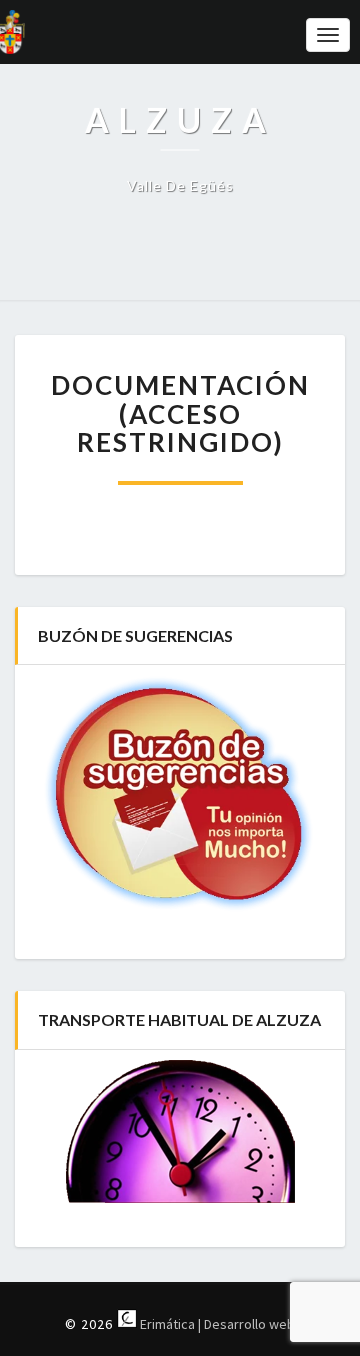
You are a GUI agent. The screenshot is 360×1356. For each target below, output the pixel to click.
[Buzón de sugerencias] (180, 795)
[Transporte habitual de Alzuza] (180, 1131)
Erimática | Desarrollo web (216, 1324)
